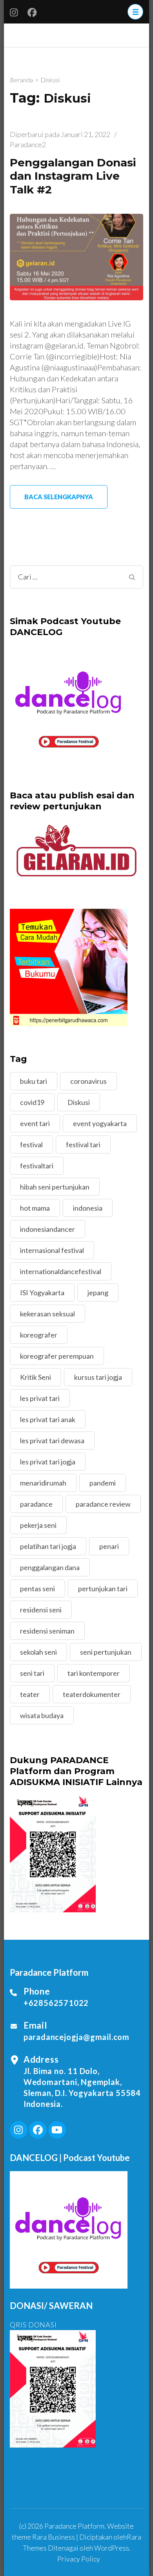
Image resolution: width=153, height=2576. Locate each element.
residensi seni (41, 1610)
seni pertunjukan (106, 1652)
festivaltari (37, 1166)
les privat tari (40, 1398)
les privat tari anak (48, 1419)
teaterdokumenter (92, 1694)
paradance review (103, 1504)
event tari (35, 1123)
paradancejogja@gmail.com (76, 2037)
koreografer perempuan (57, 1356)
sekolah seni (38, 1652)
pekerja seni (38, 1525)
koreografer (39, 1335)
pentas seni (37, 1589)
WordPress (112, 2548)
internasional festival (52, 1250)
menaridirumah (43, 1483)
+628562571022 (56, 2003)
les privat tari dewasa (52, 1441)
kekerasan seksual (47, 1314)
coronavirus (88, 1081)
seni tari (32, 1673)
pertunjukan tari (103, 1589)
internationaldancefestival (61, 1271)
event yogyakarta (100, 1123)
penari (109, 1546)
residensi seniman (47, 1631)
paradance (36, 1504)
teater (30, 1694)
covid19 (32, 1102)
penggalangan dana (50, 1567)
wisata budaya (42, 1715)
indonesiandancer (47, 1229)
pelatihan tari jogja (48, 1546)
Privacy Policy (79, 2559)
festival (31, 1144)
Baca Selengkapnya (59, 497)
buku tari (34, 1081)
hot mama (35, 1208)
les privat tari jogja (48, 1462)
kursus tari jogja (98, 1377)
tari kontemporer (94, 1673)
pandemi (103, 1483)
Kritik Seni (36, 1377)
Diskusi (79, 1102)
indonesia (88, 1208)
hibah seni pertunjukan (55, 1187)
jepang (98, 1293)
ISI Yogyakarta (42, 1293)
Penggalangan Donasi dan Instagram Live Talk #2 (73, 176)
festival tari (83, 1144)
